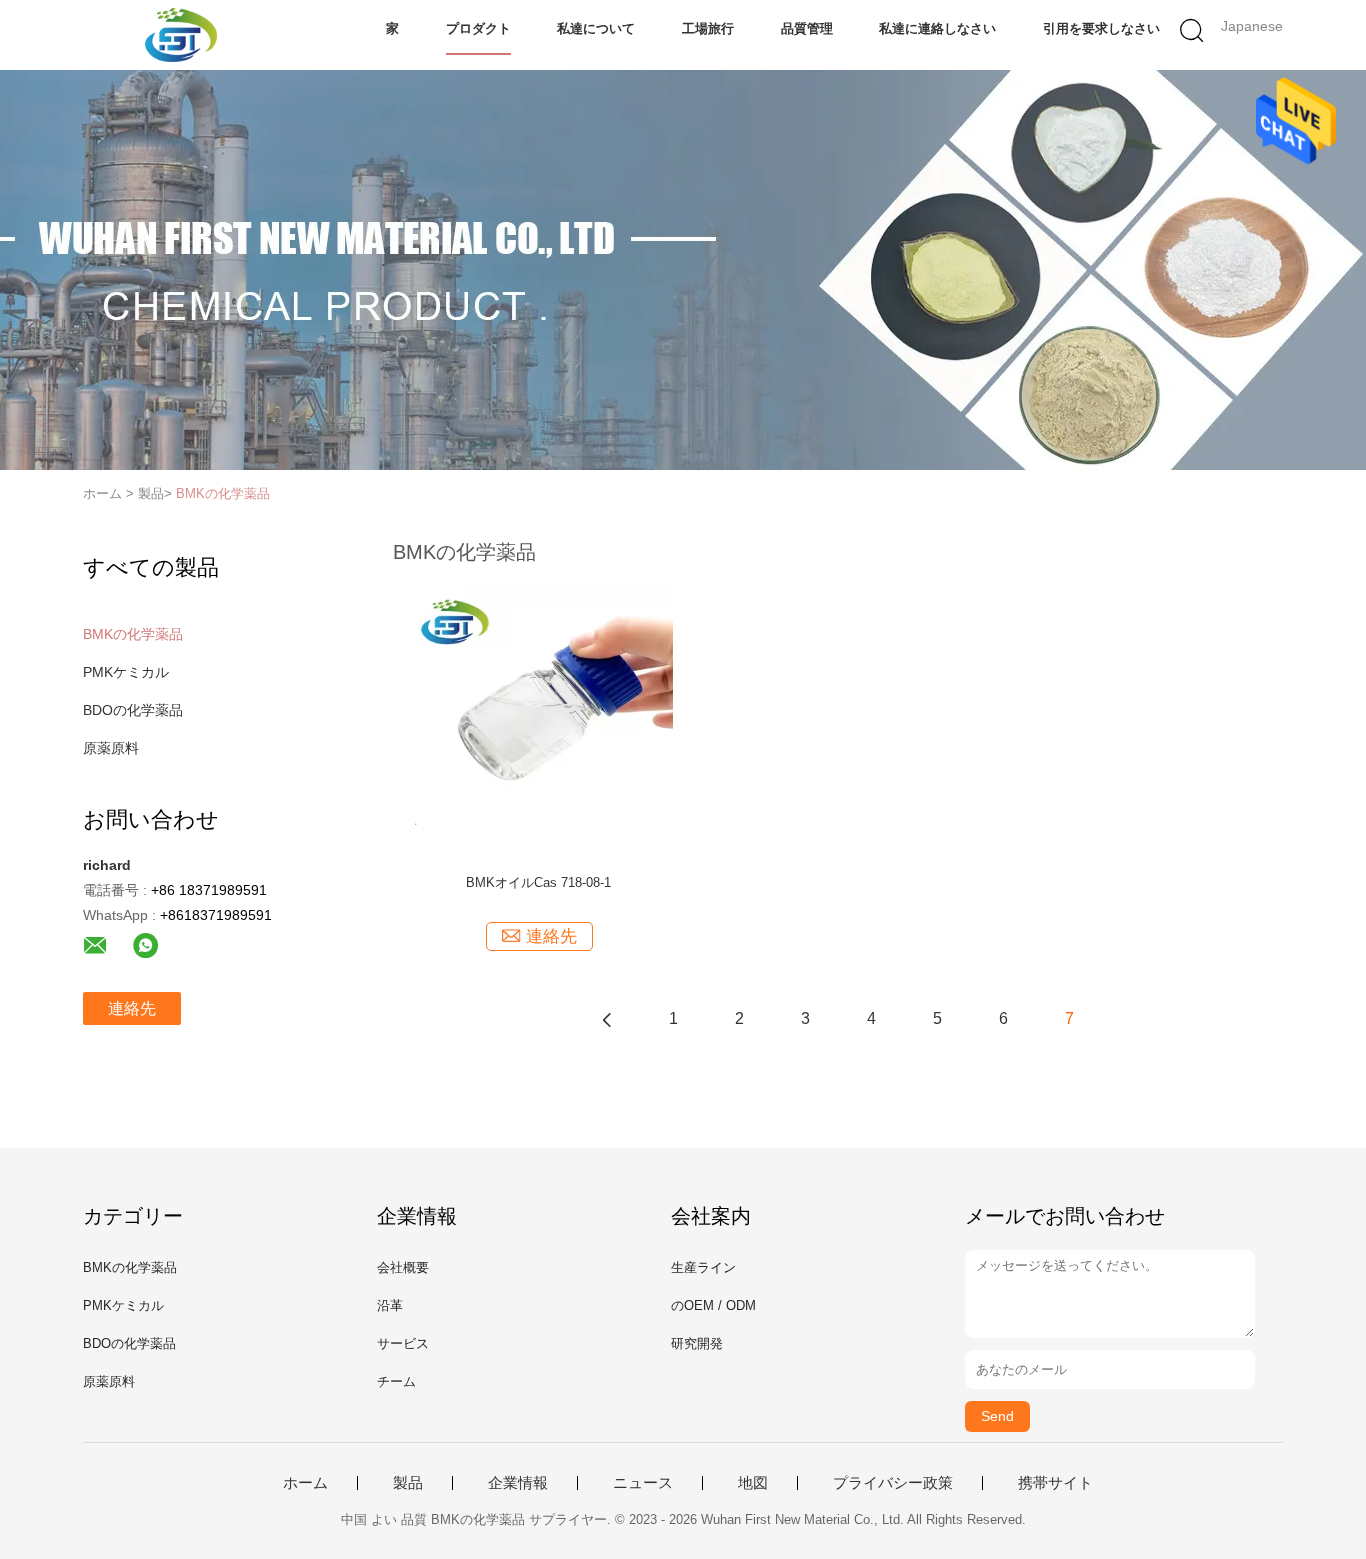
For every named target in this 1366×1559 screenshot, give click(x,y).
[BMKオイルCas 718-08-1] (538, 716)
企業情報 (518, 1483)
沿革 (390, 1305)
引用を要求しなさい (1101, 28)
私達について (596, 28)
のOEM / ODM (713, 1305)
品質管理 (807, 28)
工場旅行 (708, 28)
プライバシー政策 (893, 1483)
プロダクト (478, 28)
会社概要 (403, 1267)
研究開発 (697, 1343)
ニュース (643, 1483)
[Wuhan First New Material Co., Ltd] (180, 35)
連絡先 (132, 1008)
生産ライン (703, 1267)
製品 (408, 1483)
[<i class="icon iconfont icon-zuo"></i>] (607, 1019)
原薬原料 (111, 748)
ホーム (305, 1483)
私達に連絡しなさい (937, 28)
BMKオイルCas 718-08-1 (538, 882)
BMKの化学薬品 (223, 493)
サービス (403, 1343)
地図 (753, 1483)
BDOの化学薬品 (133, 710)
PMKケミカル (126, 672)
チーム (396, 1381)
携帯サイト (1055, 1483)
